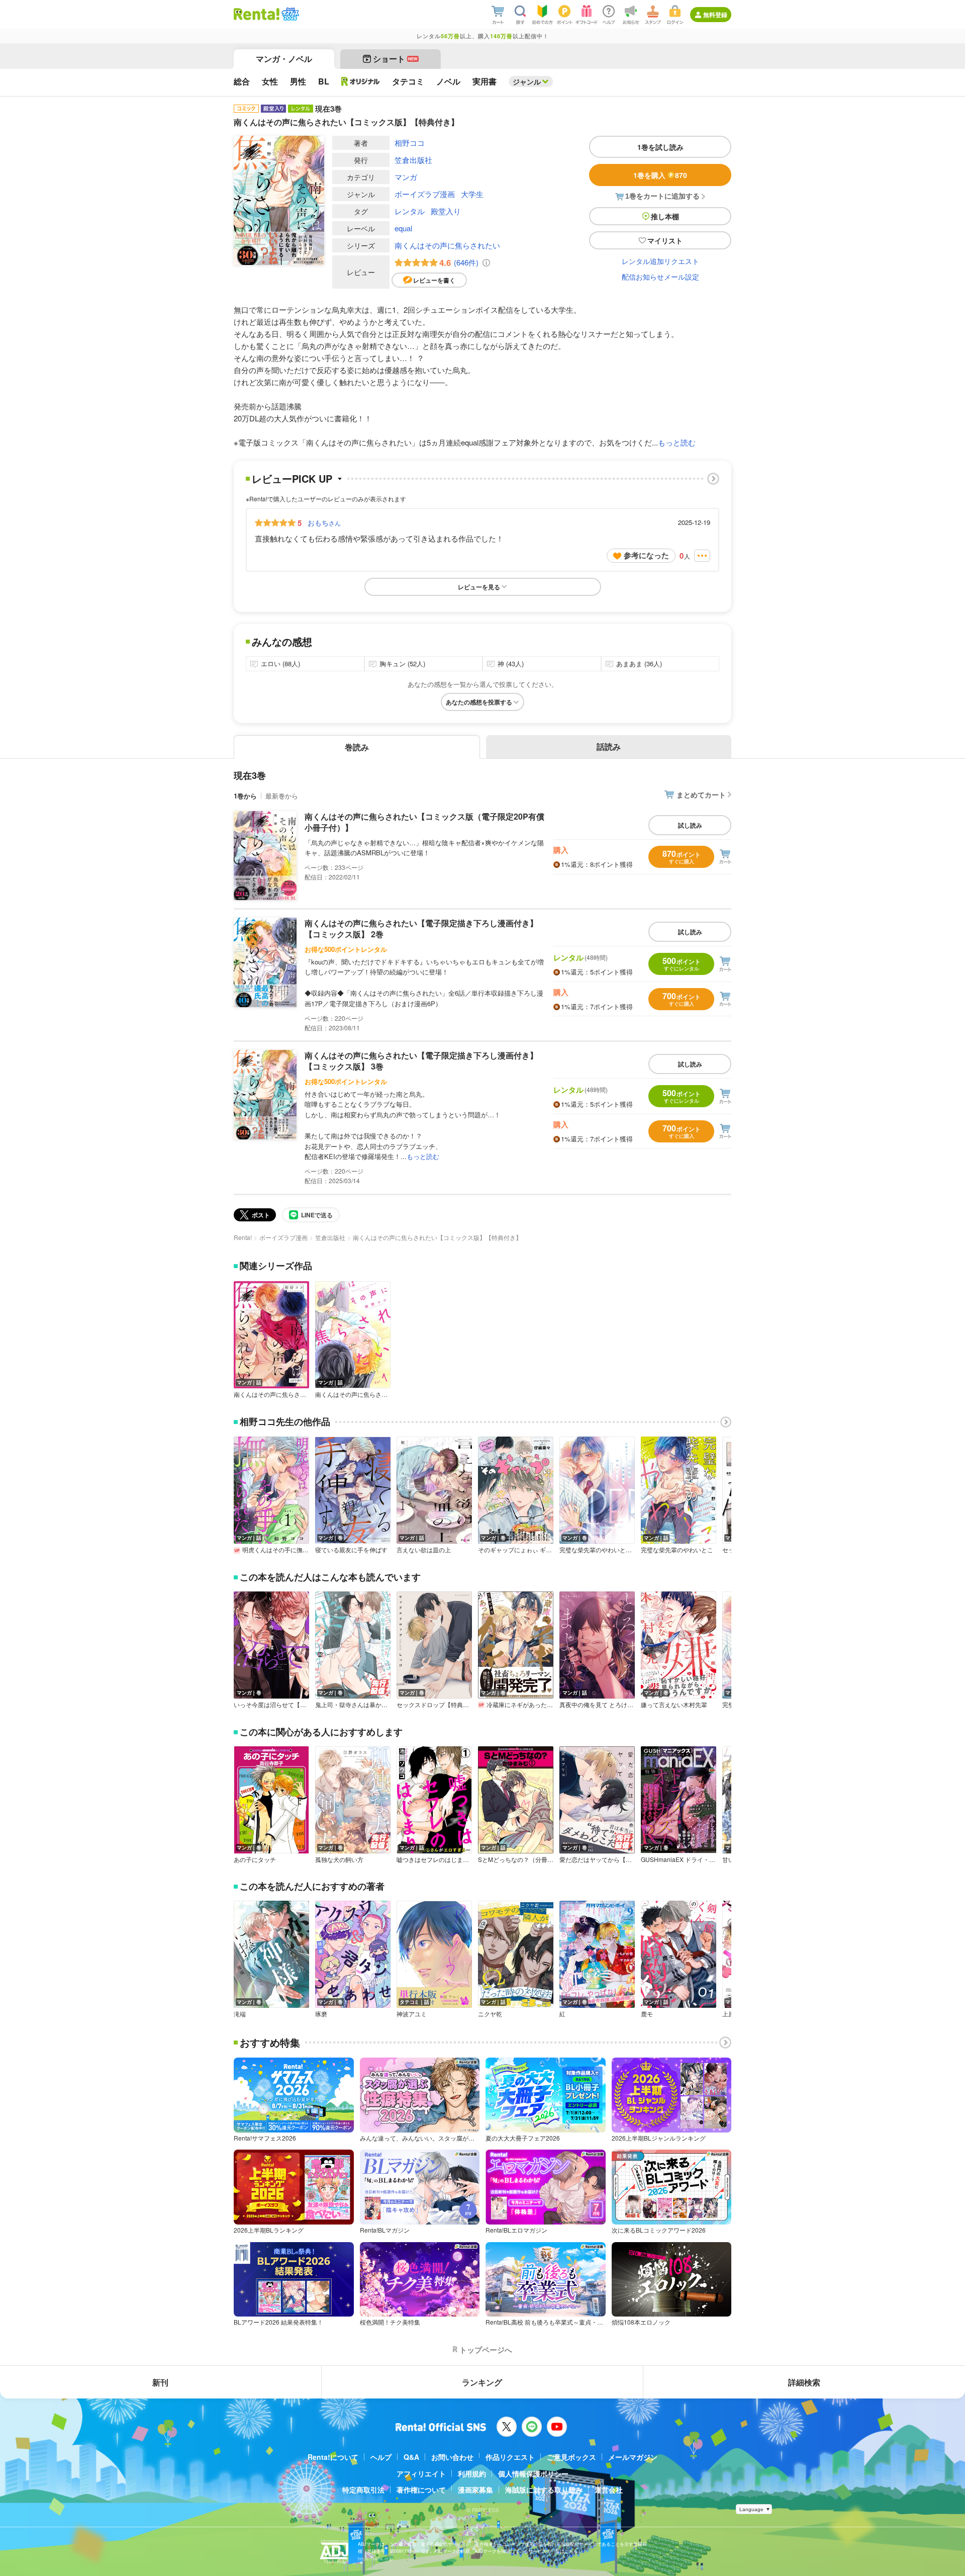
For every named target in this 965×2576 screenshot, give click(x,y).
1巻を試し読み (660, 147)
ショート (395, 59)
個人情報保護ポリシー (533, 2473)
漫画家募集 (475, 2490)
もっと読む (677, 442)
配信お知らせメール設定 (660, 277)
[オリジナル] (361, 81)
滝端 (240, 2014)
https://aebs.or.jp (375, 2559)
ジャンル (527, 81)
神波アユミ (412, 2014)
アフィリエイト (421, 2473)
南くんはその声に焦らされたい (447, 245)
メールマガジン (633, 2457)
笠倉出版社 (413, 160)
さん (324, 522)
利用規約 (472, 2473)
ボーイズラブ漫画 (425, 194)
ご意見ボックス (571, 2457)
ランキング (482, 2382)
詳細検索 (804, 2382)
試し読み (690, 825)
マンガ (406, 177)
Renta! (243, 1237)
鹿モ (647, 2014)
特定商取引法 (363, 2490)
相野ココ (410, 143)
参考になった (646, 555)
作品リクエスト (510, 2457)
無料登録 (715, 15)
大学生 (472, 194)
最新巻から (282, 796)
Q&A (411, 2457)
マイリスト (665, 240)
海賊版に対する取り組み (544, 2490)
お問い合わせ (452, 2457)
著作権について (421, 2490)
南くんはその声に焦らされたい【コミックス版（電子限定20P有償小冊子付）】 (424, 822)
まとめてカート (701, 794)
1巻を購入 (660, 175)
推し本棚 (665, 216)
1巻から (245, 796)
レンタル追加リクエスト (660, 261)
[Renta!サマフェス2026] (289, 14)
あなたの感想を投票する (479, 702)
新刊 (160, 2382)
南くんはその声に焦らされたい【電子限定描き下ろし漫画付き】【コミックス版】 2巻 (421, 928)
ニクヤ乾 (490, 2014)
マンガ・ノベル (284, 59)
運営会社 (609, 2490)
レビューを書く (434, 280)
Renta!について (333, 2457)
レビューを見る (479, 587)
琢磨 (321, 2014)
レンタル (410, 211)
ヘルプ (381, 2457)
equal (403, 228)
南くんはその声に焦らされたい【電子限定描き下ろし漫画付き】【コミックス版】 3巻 (421, 1061)
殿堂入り (446, 211)
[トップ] (257, 14)
